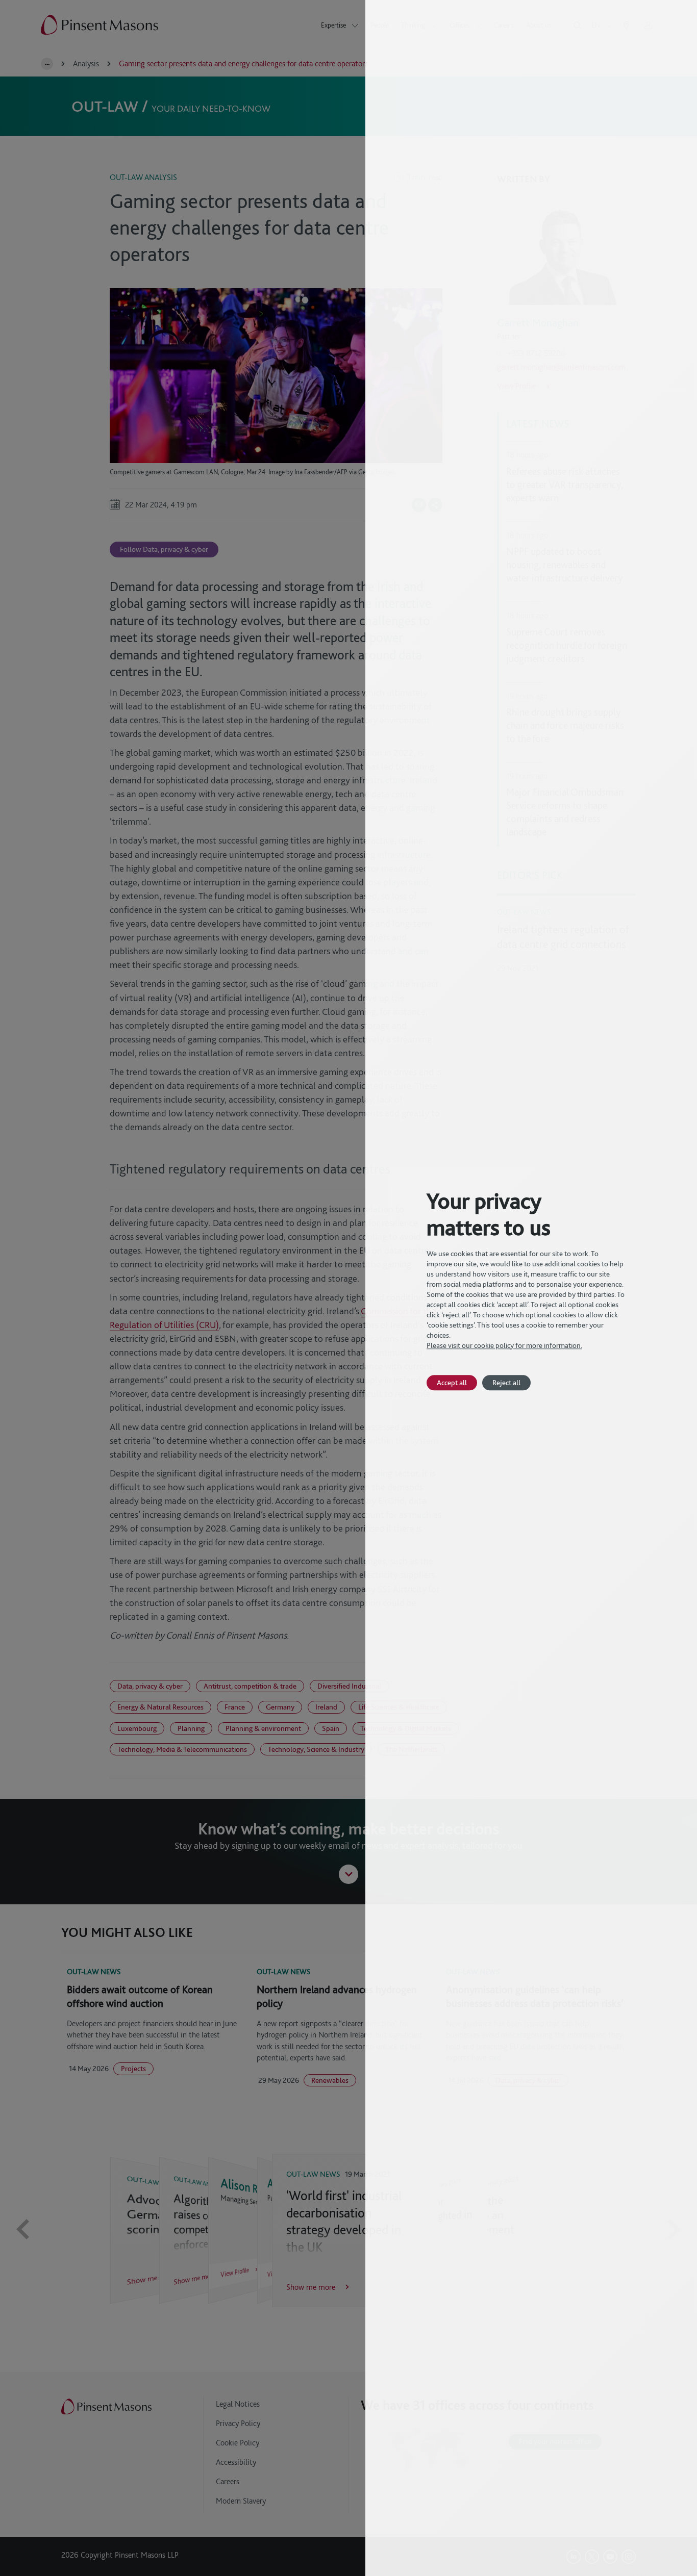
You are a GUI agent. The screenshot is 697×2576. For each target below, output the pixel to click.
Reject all (506, 1382)
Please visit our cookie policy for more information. (504, 1345)
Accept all (452, 1382)
